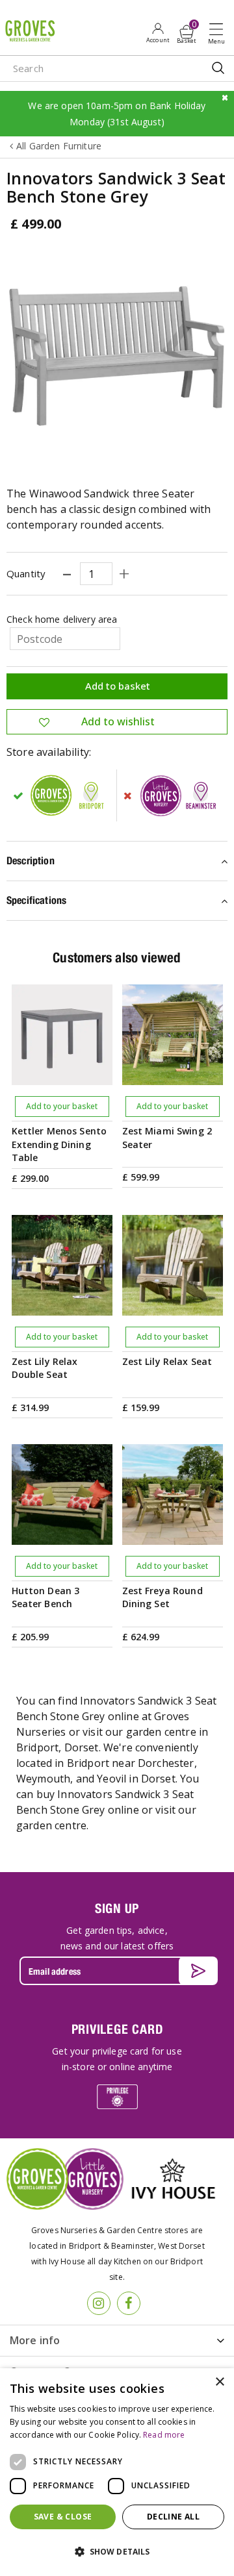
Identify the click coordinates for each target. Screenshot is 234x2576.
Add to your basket (62, 1106)
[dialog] (117, 2472)
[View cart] (187, 32)
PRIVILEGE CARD (117, 2029)
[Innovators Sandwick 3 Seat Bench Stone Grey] (117, 356)
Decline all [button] (173, 2517)
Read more (164, 2435)
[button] (117, 2552)
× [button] (219, 2382)
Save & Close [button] (63, 2517)
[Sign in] (158, 32)
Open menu (219, 33)
